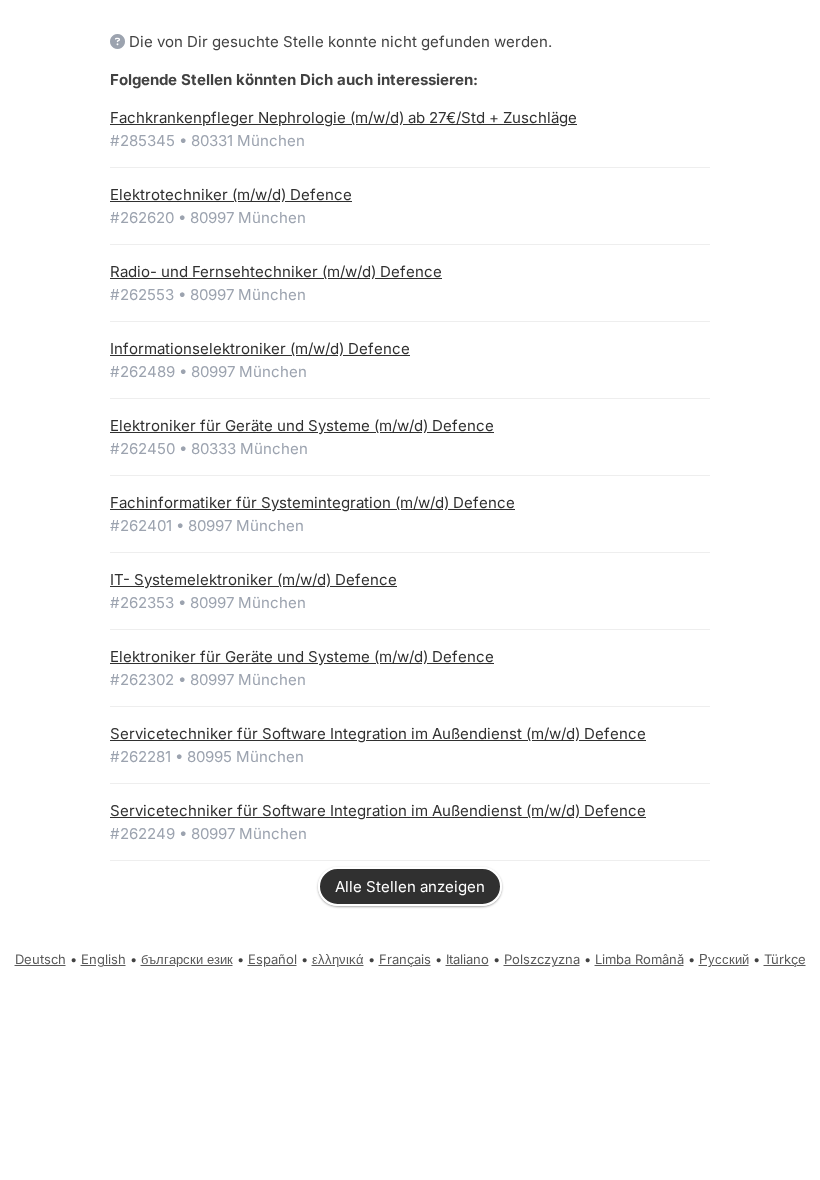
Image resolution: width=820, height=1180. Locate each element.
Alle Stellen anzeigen (410, 886)
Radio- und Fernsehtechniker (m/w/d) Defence (276, 271)
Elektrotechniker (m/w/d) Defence (231, 194)
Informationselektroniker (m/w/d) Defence (260, 348)
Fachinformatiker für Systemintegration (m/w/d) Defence (312, 502)
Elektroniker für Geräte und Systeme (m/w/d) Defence (302, 425)
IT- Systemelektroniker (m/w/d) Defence (253, 579)
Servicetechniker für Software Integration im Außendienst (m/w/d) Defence (378, 733)
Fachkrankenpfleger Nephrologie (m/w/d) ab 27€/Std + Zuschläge (343, 117)
